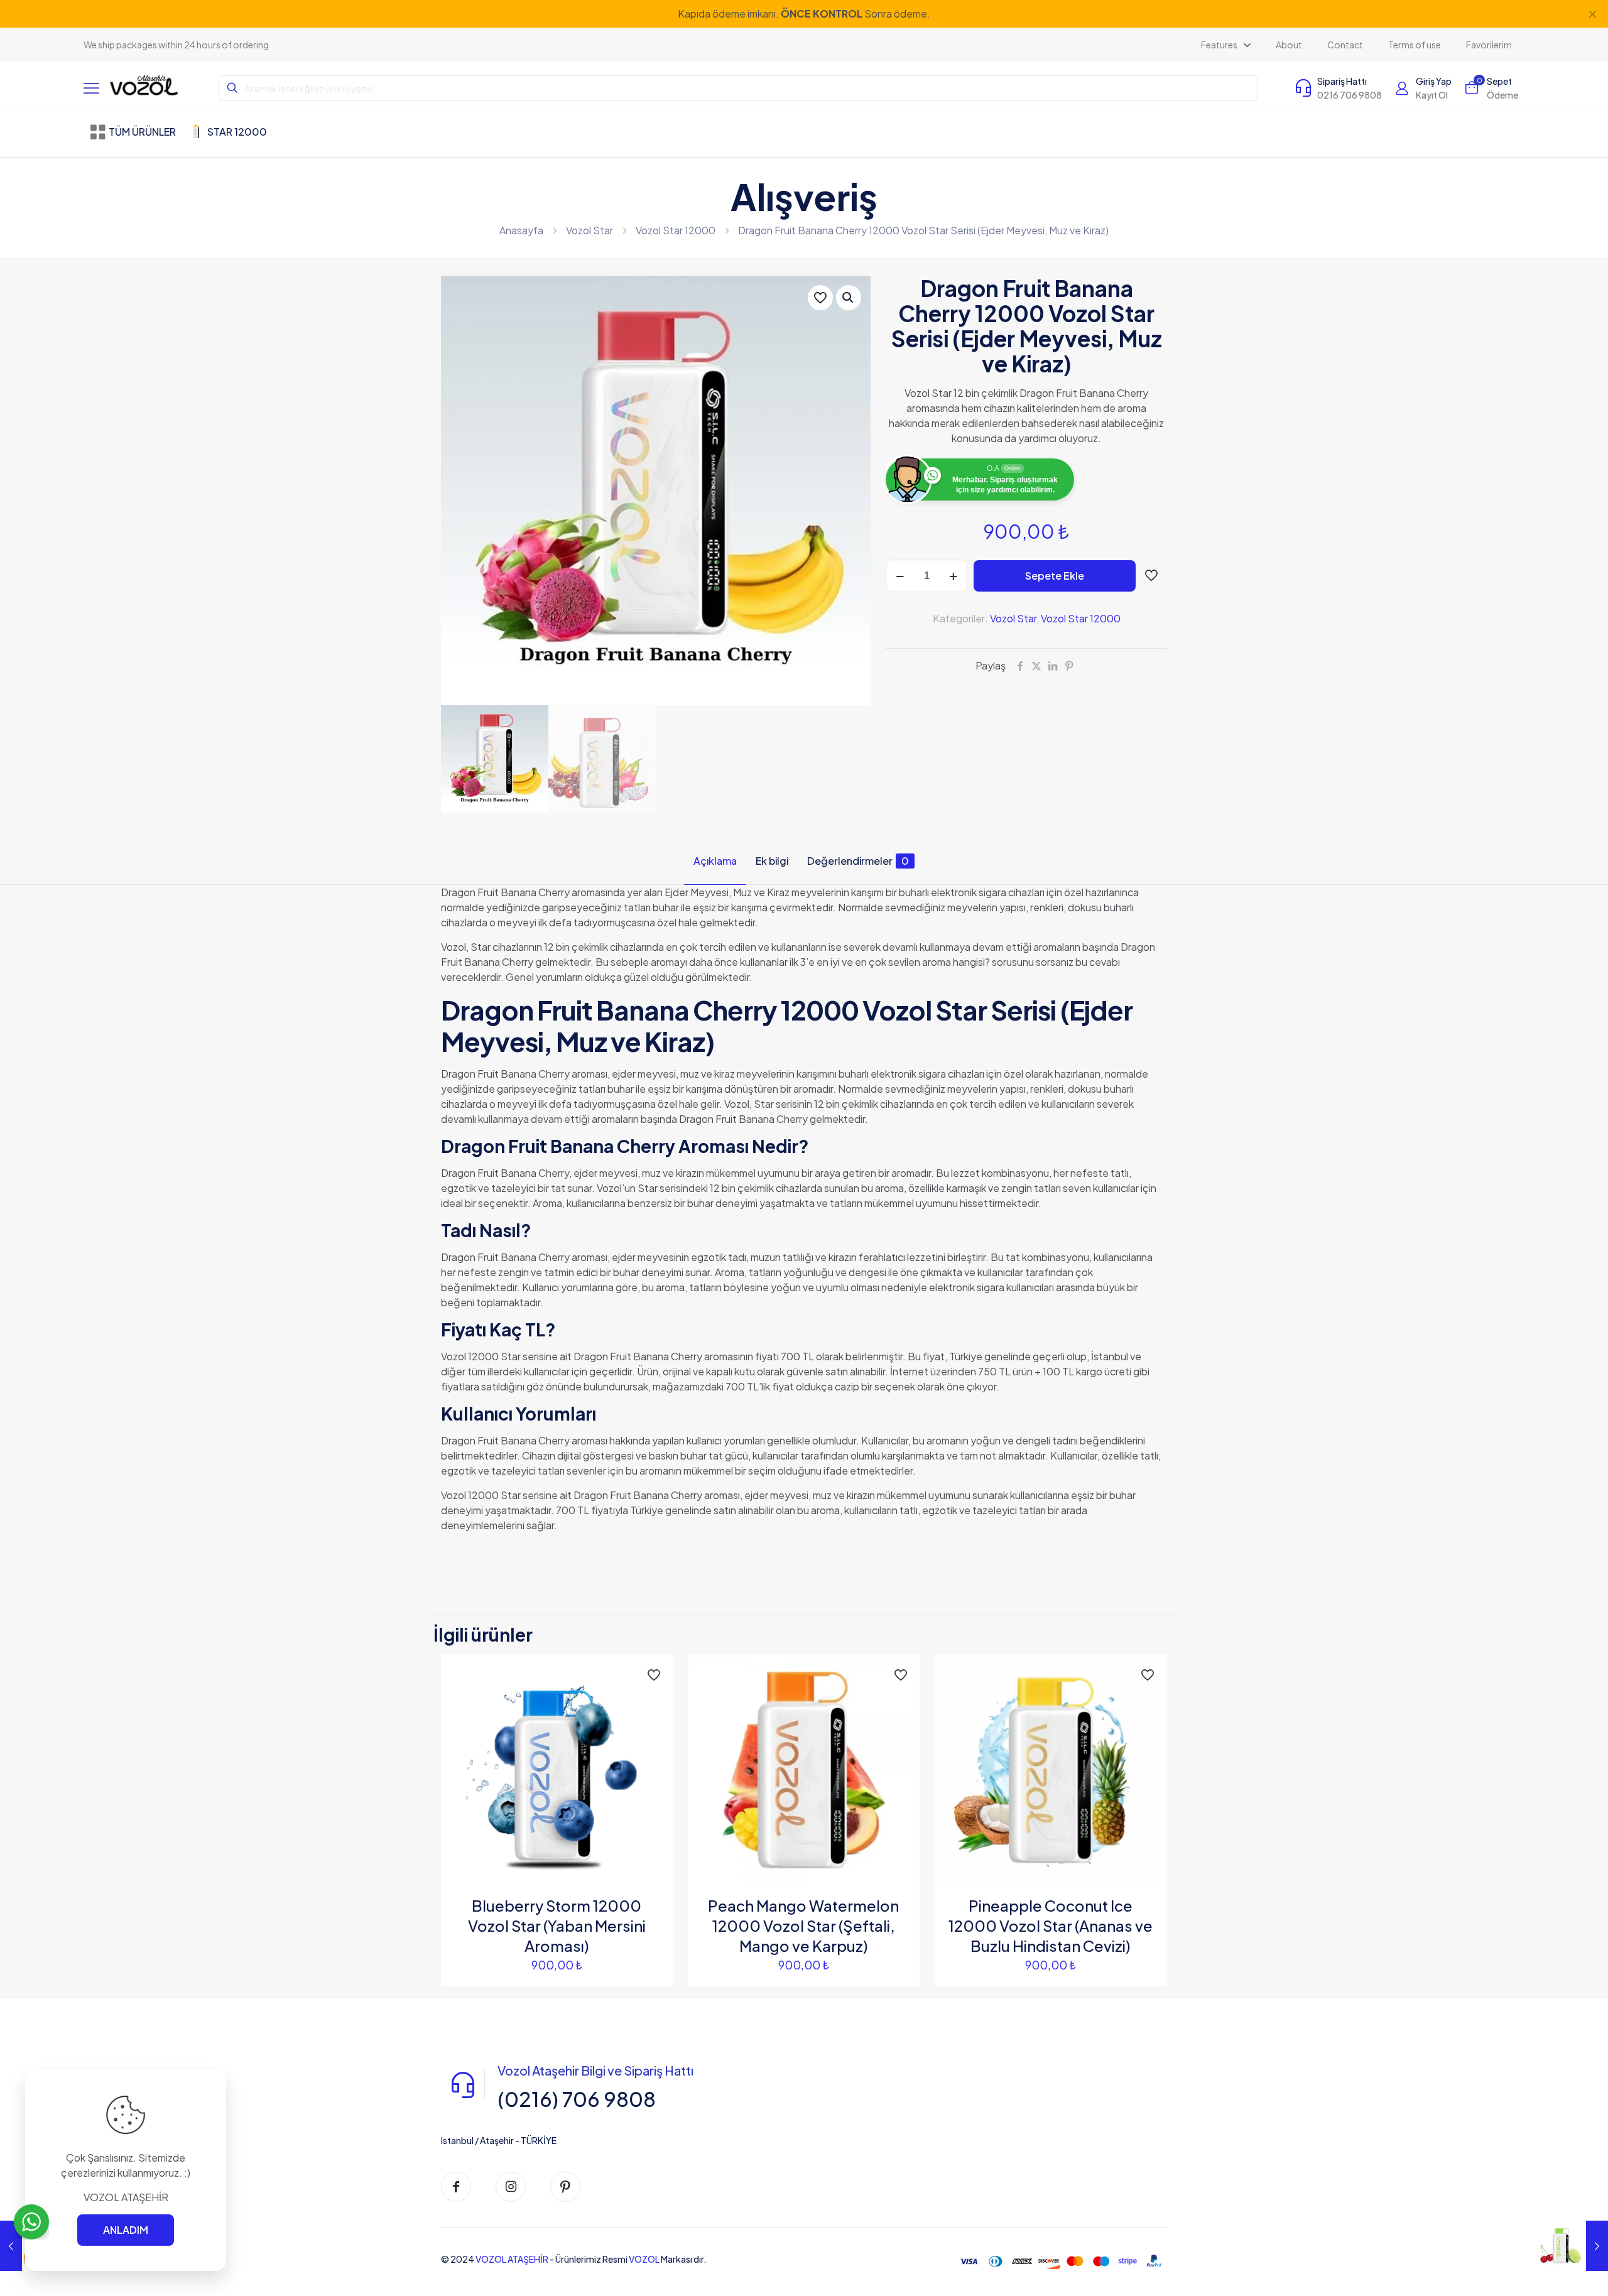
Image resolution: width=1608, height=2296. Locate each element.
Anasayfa (521, 230)
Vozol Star (589, 230)
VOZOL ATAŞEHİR (512, 2259)
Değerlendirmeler (858, 861)
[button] (849, 298)
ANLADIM (126, 2230)
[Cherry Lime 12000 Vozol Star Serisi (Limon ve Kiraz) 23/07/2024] (1572, 2246)
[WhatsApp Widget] (31, 2222)
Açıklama (715, 861)
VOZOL (644, 2259)
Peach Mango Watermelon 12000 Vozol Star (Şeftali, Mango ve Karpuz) (803, 1925)
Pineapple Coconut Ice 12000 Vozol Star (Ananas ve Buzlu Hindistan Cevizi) (1051, 1925)
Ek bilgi (772, 861)
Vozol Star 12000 (676, 230)
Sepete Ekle (1055, 576)
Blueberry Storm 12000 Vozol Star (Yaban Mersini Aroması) (557, 1925)
